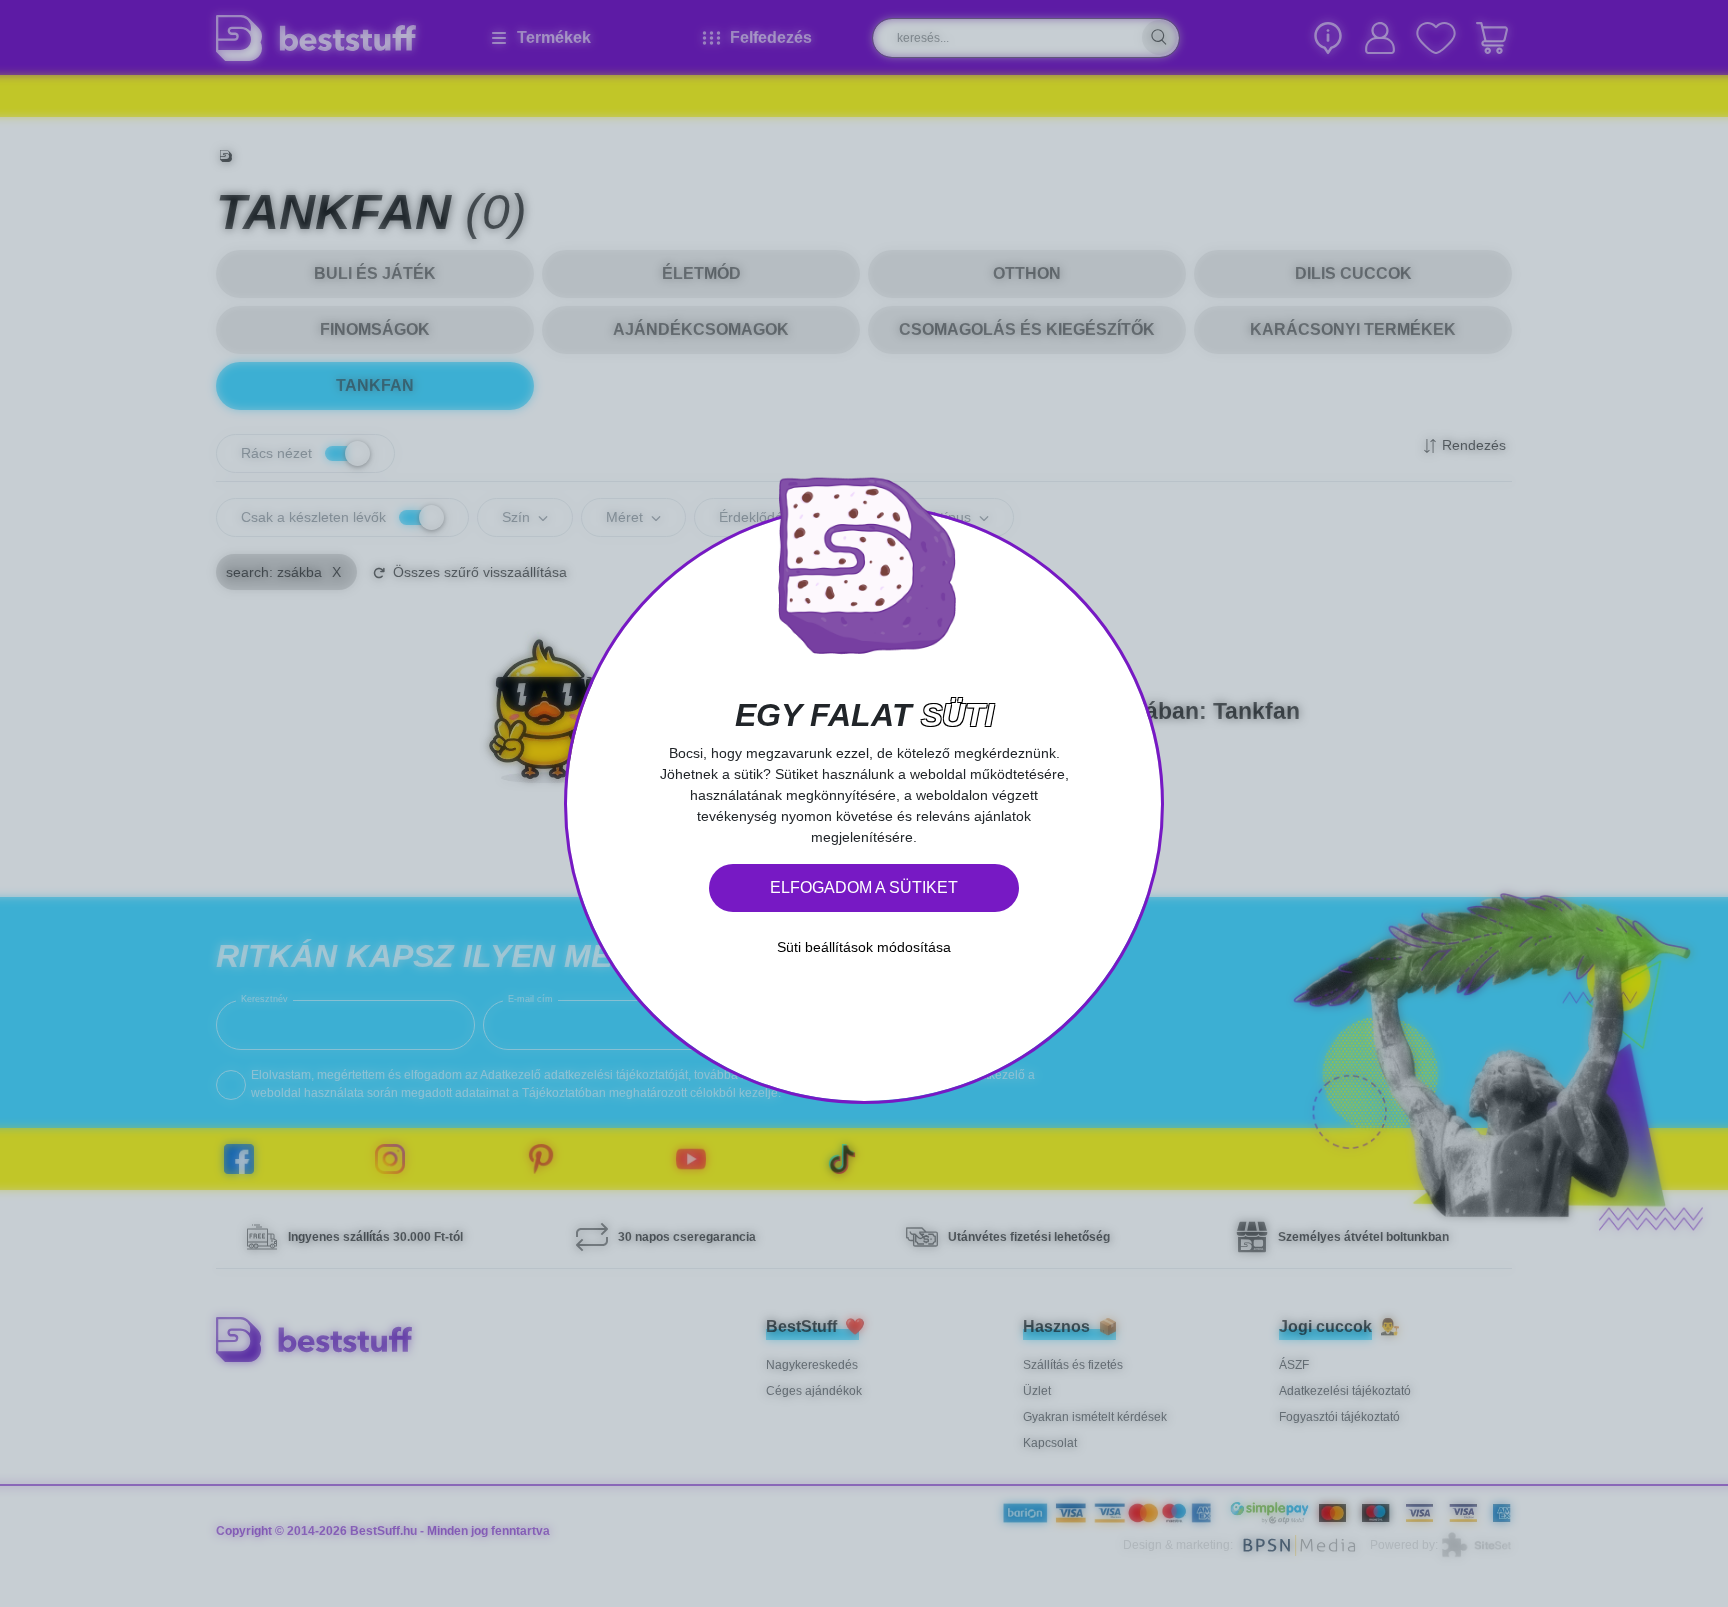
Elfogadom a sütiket (864, 887)
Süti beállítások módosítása (864, 947)
